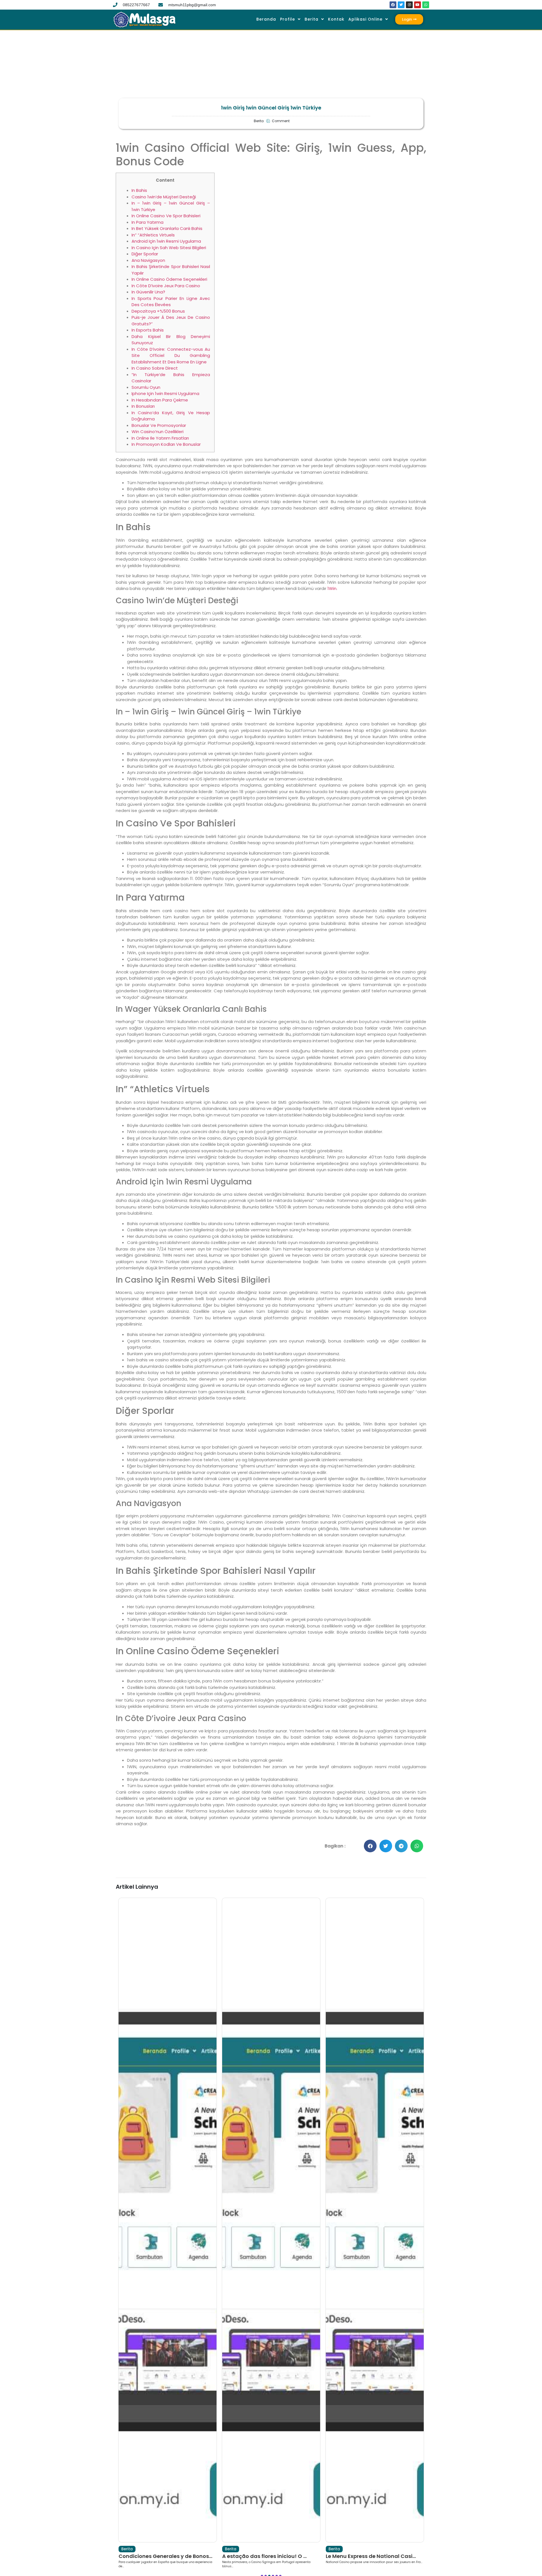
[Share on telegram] (401, 1846)
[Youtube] (418, 5)
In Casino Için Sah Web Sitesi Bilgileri (169, 248)
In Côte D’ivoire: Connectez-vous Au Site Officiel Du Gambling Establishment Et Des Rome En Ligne (171, 356)
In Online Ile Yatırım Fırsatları (160, 438)
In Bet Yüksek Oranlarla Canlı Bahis (167, 228)
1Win (332, 588)
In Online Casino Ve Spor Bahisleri (166, 216)
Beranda (266, 19)
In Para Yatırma (147, 222)
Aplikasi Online (365, 19)
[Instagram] (409, 5)
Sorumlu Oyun (146, 387)
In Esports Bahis (148, 330)
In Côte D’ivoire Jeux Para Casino (166, 286)
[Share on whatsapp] (417, 1846)
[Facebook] (393, 5)
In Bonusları (143, 406)
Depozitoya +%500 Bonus (158, 311)
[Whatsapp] (426, 5)
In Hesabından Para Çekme (160, 400)
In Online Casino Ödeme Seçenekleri (169, 279)
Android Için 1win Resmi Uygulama (166, 241)
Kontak (336, 19)
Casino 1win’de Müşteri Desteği (164, 197)
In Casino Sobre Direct (155, 368)
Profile (288, 19)
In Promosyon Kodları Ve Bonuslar (166, 444)
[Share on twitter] (386, 1846)
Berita (312, 19)
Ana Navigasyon (148, 260)
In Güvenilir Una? (148, 292)
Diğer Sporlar (145, 254)
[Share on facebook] (370, 1846)
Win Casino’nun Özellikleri (158, 432)
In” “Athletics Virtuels (153, 235)
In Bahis (139, 190)
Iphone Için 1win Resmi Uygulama (165, 393)
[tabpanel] (168, 2233)
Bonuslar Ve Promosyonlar (159, 425)
